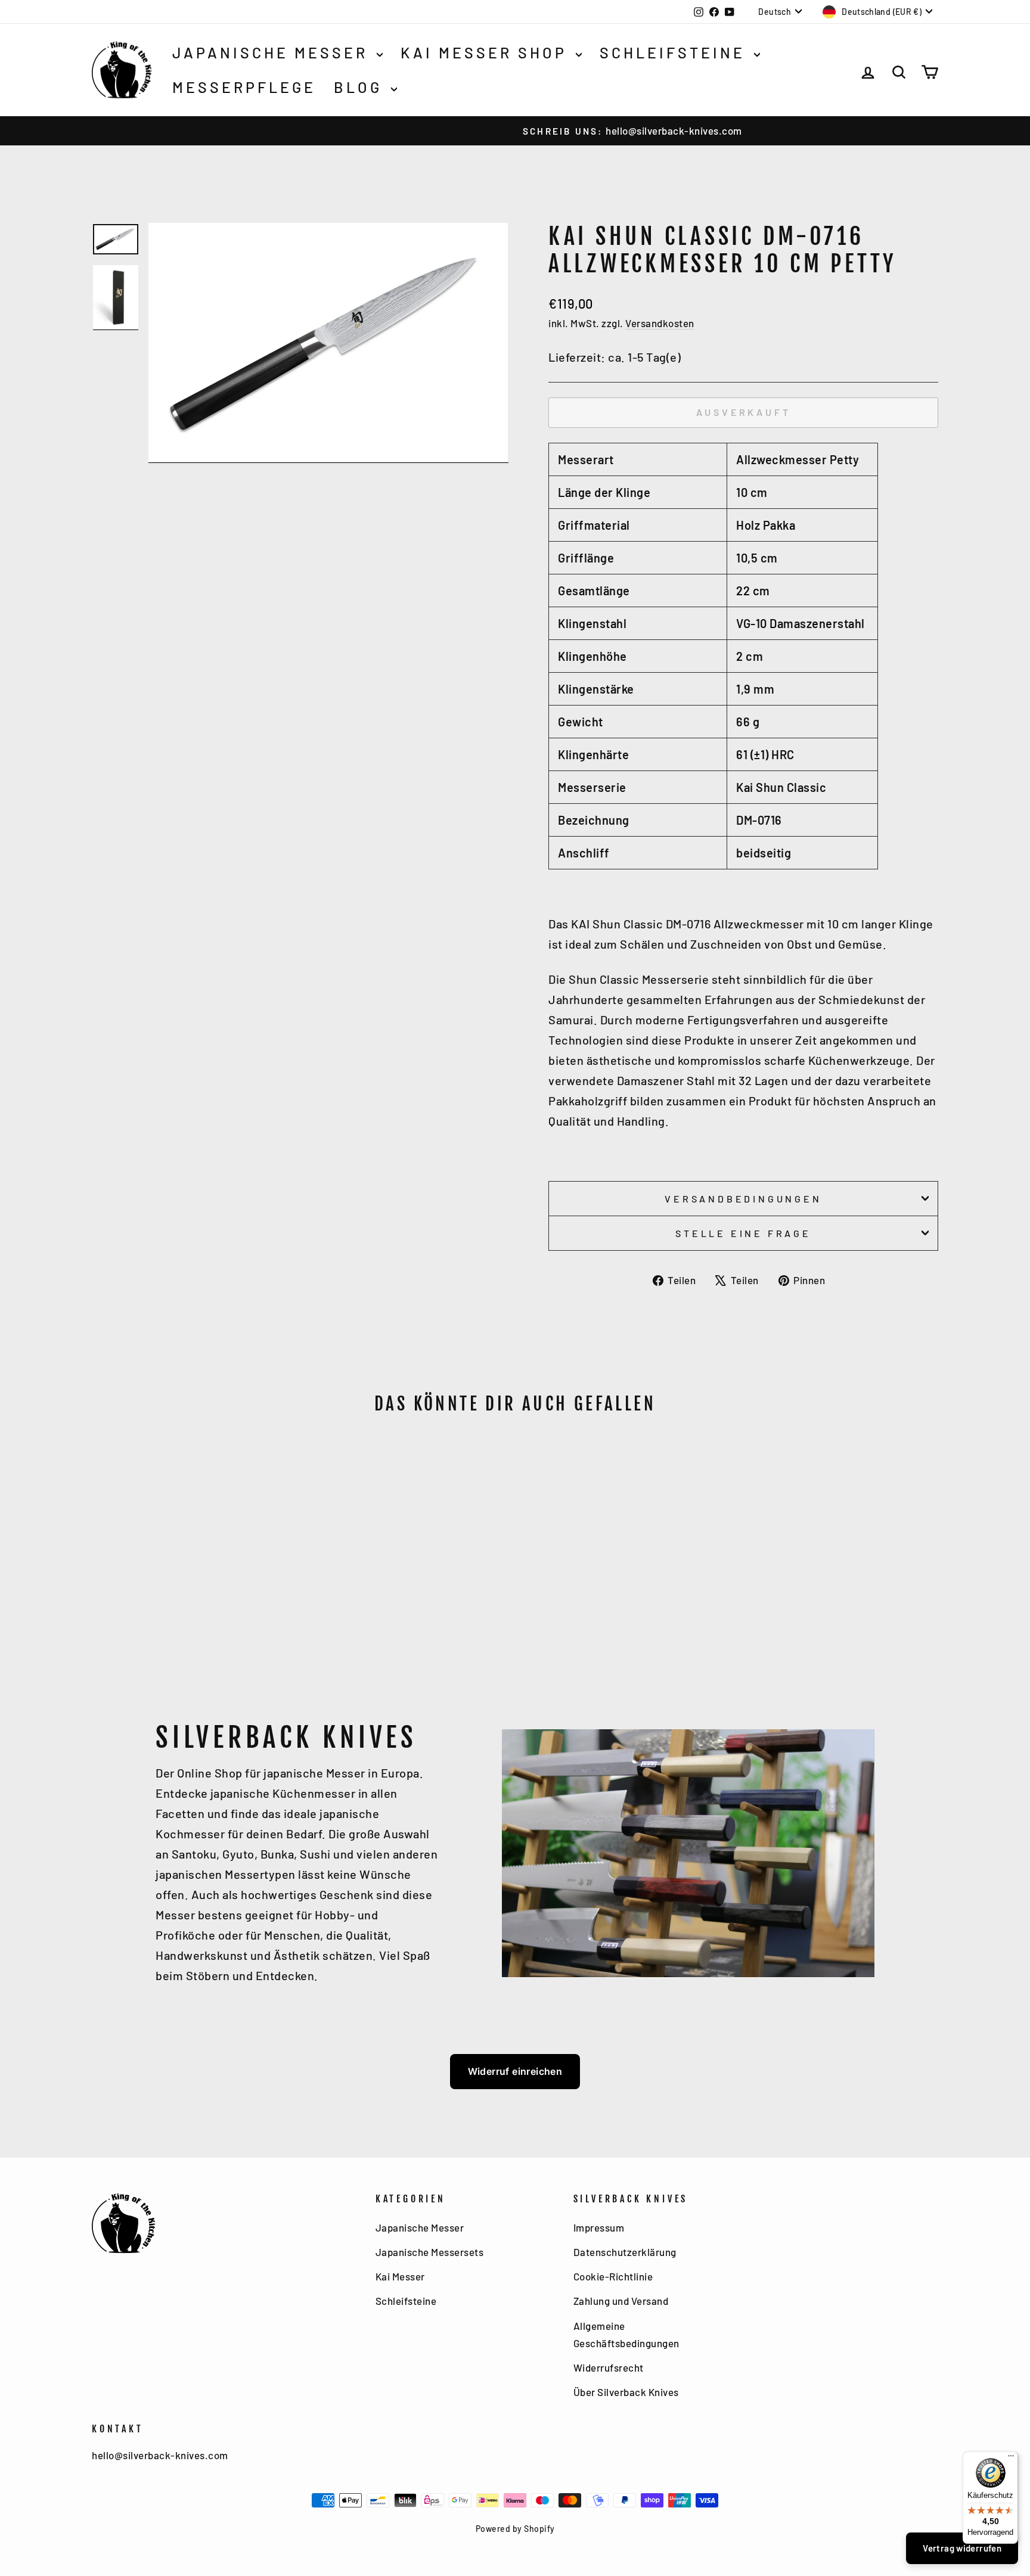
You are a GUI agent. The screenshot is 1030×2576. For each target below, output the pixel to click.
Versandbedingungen (743, 1199)
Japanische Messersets (430, 2252)
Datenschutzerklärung (625, 2252)
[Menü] (1011, 2459)
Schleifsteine (675, 52)
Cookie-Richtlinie (613, 2276)
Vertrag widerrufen (962, 2548)
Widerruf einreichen (515, 2071)
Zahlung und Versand (621, 2301)
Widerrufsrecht (609, 2367)
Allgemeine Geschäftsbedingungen (626, 2334)
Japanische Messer (273, 52)
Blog (361, 87)
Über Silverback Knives (626, 2392)
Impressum (599, 2227)
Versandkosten (660, 323)
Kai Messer (400, 2276)
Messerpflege (244, 87)
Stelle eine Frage (743, 1233)
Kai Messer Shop (487, 52)
